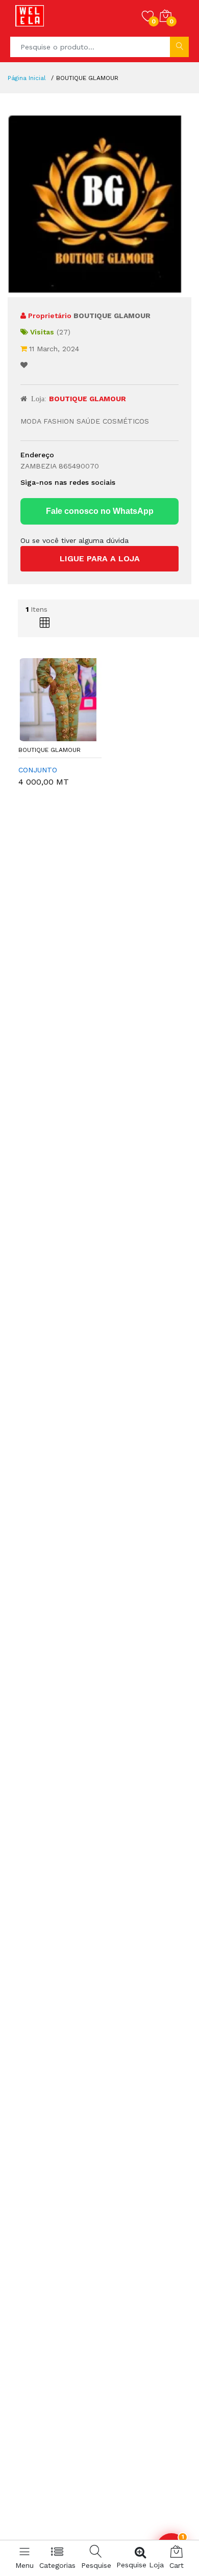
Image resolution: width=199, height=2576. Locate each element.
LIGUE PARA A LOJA (100, 558)
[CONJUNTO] (60, 699)
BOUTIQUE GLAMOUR (49, 750)
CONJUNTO (38, 770)
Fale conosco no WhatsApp (100, 511)
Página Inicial (27, 78)
